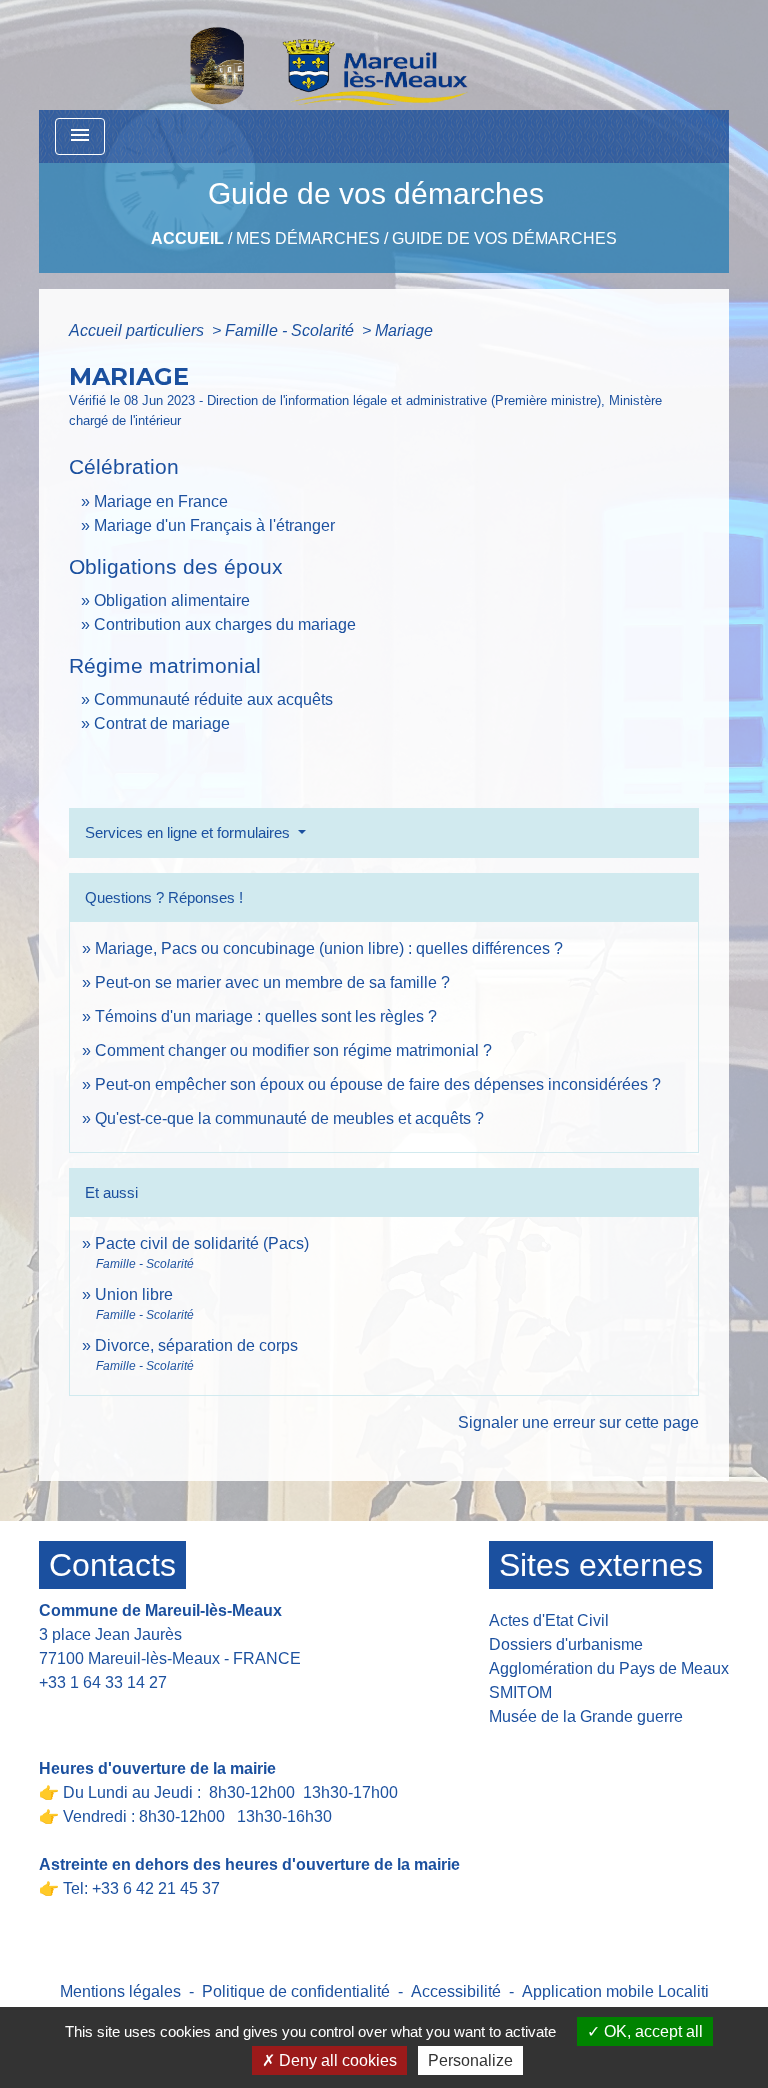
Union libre (134, 1294)
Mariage (404, 330)
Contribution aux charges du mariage (225, 624)
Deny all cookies (336, 2060)
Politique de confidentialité (296, 1991)
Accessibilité (456, 1991)
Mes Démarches (308, 238)
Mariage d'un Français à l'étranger (214, 525)
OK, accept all (651, 2031)
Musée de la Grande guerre (586, 1716)
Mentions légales (120, 1991)
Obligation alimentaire (172, 600)
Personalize (470, 2060)
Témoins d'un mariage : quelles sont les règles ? (266, 1016)
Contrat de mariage (162, 723)
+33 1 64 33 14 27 (103, 1682)
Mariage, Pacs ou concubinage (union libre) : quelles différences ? (329, 948)
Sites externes (601, 1565)
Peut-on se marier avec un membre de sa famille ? (272, 982)
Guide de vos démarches (504, 238)
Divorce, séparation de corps (196, 1345)
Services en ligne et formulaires (189, 832)
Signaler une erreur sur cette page (578, 1422)
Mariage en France (161, 501)
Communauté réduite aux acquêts (213, 699)
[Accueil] (277, 55)
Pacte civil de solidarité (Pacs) (202, 1243)
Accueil (187, 238)
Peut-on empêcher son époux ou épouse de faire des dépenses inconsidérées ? (378, 1084)
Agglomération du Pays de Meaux (609, 1668)
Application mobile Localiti (615, 1991)
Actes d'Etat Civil (549, 1620)
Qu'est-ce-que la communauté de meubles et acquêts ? (289, 1118)
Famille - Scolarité (291, 330)
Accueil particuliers (138, 330)
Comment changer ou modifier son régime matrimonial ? (293, 1050)
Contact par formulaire (130, 1713)
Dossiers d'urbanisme (566, 1644)
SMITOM (520, 1692)
